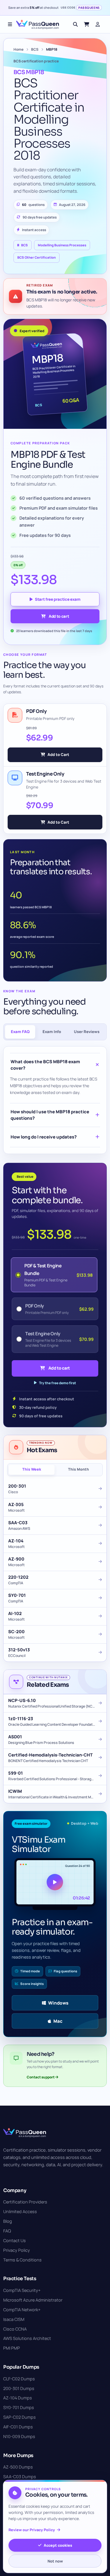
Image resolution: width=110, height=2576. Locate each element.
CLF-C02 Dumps (19, 2379)
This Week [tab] (32, 1469)
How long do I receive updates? (44, 1137)
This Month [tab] (78, 1469)
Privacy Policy (17, 2250)
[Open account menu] (98, 24)
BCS (35, 49)
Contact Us (15, 2240)
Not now (55, 2561)
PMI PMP (12, 2348)
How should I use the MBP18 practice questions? (50, 1115)
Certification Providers (25, 2202)
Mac (58, 2021)
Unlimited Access (20, 2211)
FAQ (7, 2231)
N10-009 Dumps (19, 2436)
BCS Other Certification (37, 257)
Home (18, 49)
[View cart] (87, 24)
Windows (58, 2003)
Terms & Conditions (22, 2260)
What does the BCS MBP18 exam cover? (45, 1065)
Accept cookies (58, 2545)
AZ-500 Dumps (18, 2467)
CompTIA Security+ (22, 2290)
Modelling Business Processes (62, 245)
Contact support (41, 2077)
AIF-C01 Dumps (18, 2427)
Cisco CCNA (15, 2329)
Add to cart (59, 616)
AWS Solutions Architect (27, 2338)
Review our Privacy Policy (32, 2530)
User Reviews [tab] (87, 1032)
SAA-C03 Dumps (20, 2477)
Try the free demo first (57, 1383)
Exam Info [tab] (52, 1032)
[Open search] (75, 24)
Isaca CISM (14, 2319)
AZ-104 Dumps (18, 2398)
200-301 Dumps (19, 2388)
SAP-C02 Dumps (20, 2417)
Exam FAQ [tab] (20, 1032)
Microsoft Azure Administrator (33, 2300)
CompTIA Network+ (22, 2310)
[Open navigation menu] (10, 24)
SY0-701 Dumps (19, 2407)
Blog (8, 2221)
